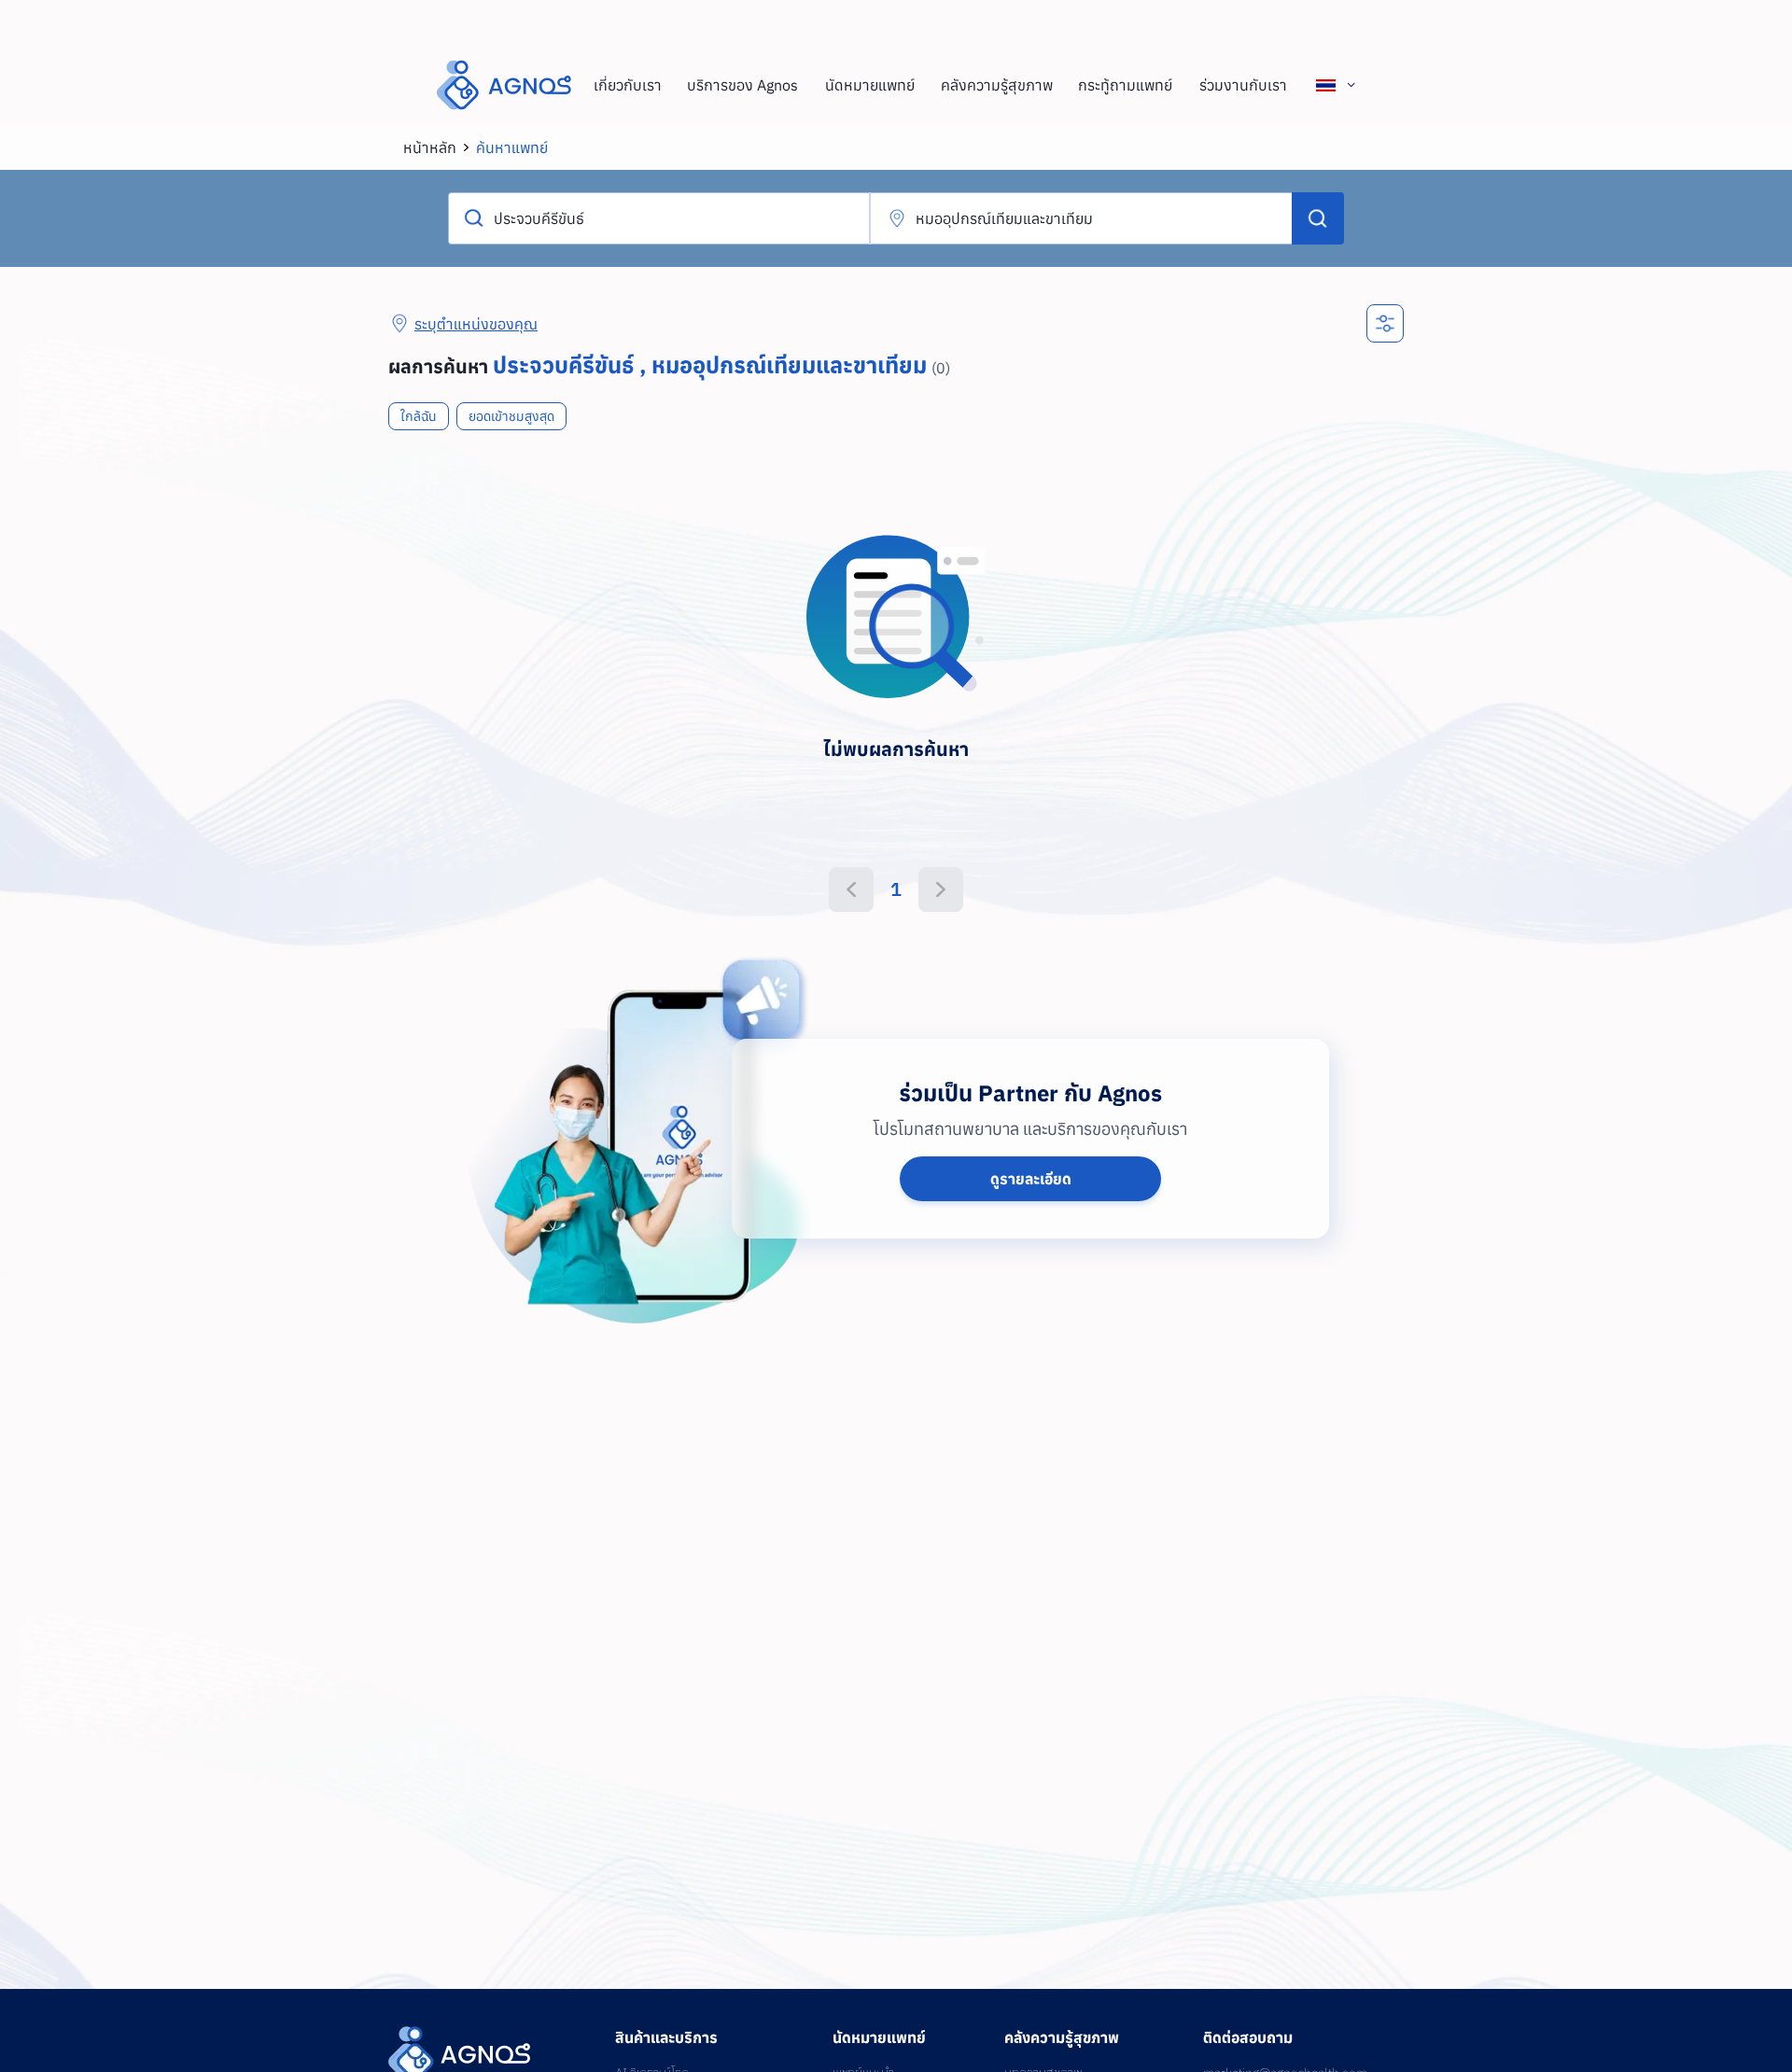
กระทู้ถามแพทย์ (1125, 85)
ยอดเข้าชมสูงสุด (511, 416)
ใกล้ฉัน (419, 416)
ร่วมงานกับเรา (1243, 85)
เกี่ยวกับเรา (628, 85)
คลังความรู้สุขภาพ (997, 85)
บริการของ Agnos (742, 85)
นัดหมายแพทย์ (870, 85)
